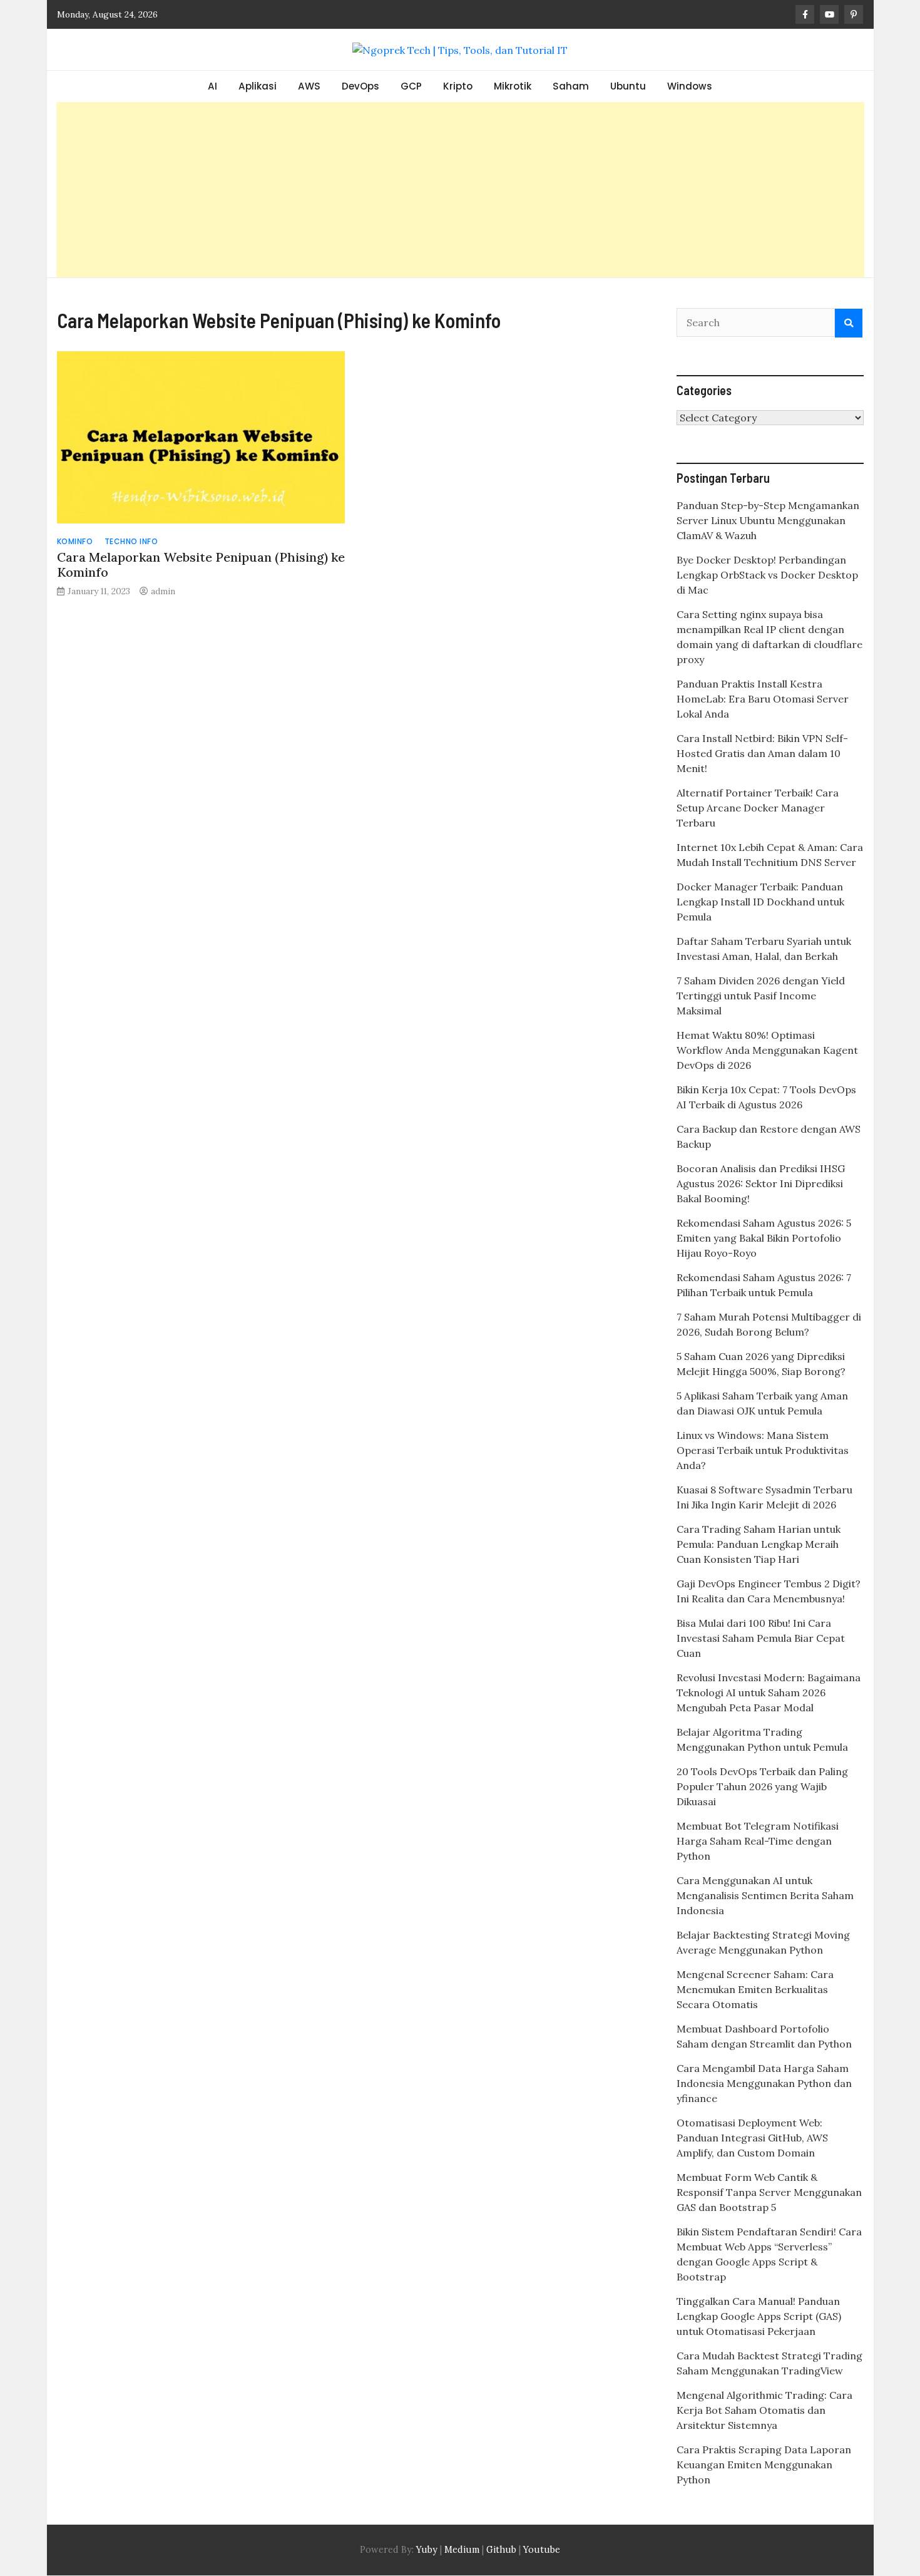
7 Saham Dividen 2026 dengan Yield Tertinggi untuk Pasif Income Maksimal (761, 996)
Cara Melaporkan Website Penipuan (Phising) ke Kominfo (201, 564)
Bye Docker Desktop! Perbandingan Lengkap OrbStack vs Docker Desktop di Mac (767, 575)
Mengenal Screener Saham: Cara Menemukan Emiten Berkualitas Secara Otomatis (755, 1989)
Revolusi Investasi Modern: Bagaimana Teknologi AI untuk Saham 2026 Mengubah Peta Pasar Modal (769, 1692)
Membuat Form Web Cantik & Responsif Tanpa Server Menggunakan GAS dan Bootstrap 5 (769, 2192)
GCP (411, 86)
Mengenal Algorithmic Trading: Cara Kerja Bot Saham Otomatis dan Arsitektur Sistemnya (764, 2410)
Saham (571, 86)
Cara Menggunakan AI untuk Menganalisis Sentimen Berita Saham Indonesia (765, 1895)
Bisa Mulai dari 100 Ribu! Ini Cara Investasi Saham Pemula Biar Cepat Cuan (761, 1638)
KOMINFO (75, 541)
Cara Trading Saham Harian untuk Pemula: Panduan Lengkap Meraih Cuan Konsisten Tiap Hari (759, 1544)
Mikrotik (513, 86)
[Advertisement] (460, 190)
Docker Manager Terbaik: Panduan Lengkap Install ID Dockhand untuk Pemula (760, 902)
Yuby (427, 2550)
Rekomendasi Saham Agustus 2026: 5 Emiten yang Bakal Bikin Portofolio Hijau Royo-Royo (764, 1238)
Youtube (542, 2550)
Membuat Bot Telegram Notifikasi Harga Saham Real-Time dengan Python (758, 1841)
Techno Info (131, 541)
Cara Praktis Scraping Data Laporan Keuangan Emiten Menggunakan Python (764, 2465)
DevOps (360, 86)
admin (163, 591)
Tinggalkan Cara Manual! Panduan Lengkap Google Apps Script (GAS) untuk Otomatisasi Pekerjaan (759, 2316)
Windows (690, 86)
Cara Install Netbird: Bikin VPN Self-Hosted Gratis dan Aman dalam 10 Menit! (762, 753)
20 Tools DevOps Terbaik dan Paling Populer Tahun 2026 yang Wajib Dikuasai (762, 1786)
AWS (309, 86)
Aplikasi (258, 86)
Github (501, 2550)
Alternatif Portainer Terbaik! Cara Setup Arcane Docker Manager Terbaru (758, 808)
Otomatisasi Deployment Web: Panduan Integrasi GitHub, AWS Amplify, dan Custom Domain (752, 2138)
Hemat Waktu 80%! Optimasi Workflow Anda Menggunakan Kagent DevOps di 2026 (767, 1050)
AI (212, 86)
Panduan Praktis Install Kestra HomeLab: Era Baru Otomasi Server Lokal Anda (763, 699)
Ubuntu (628, 86)
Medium (461, 2550)
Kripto (458, 86)
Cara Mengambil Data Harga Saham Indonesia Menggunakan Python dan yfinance (764, 2083)
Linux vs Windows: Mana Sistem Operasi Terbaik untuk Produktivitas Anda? (763, 1450)
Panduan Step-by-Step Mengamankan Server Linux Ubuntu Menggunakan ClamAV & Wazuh (768, 520)
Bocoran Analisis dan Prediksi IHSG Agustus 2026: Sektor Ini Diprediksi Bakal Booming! (761, 1183)
